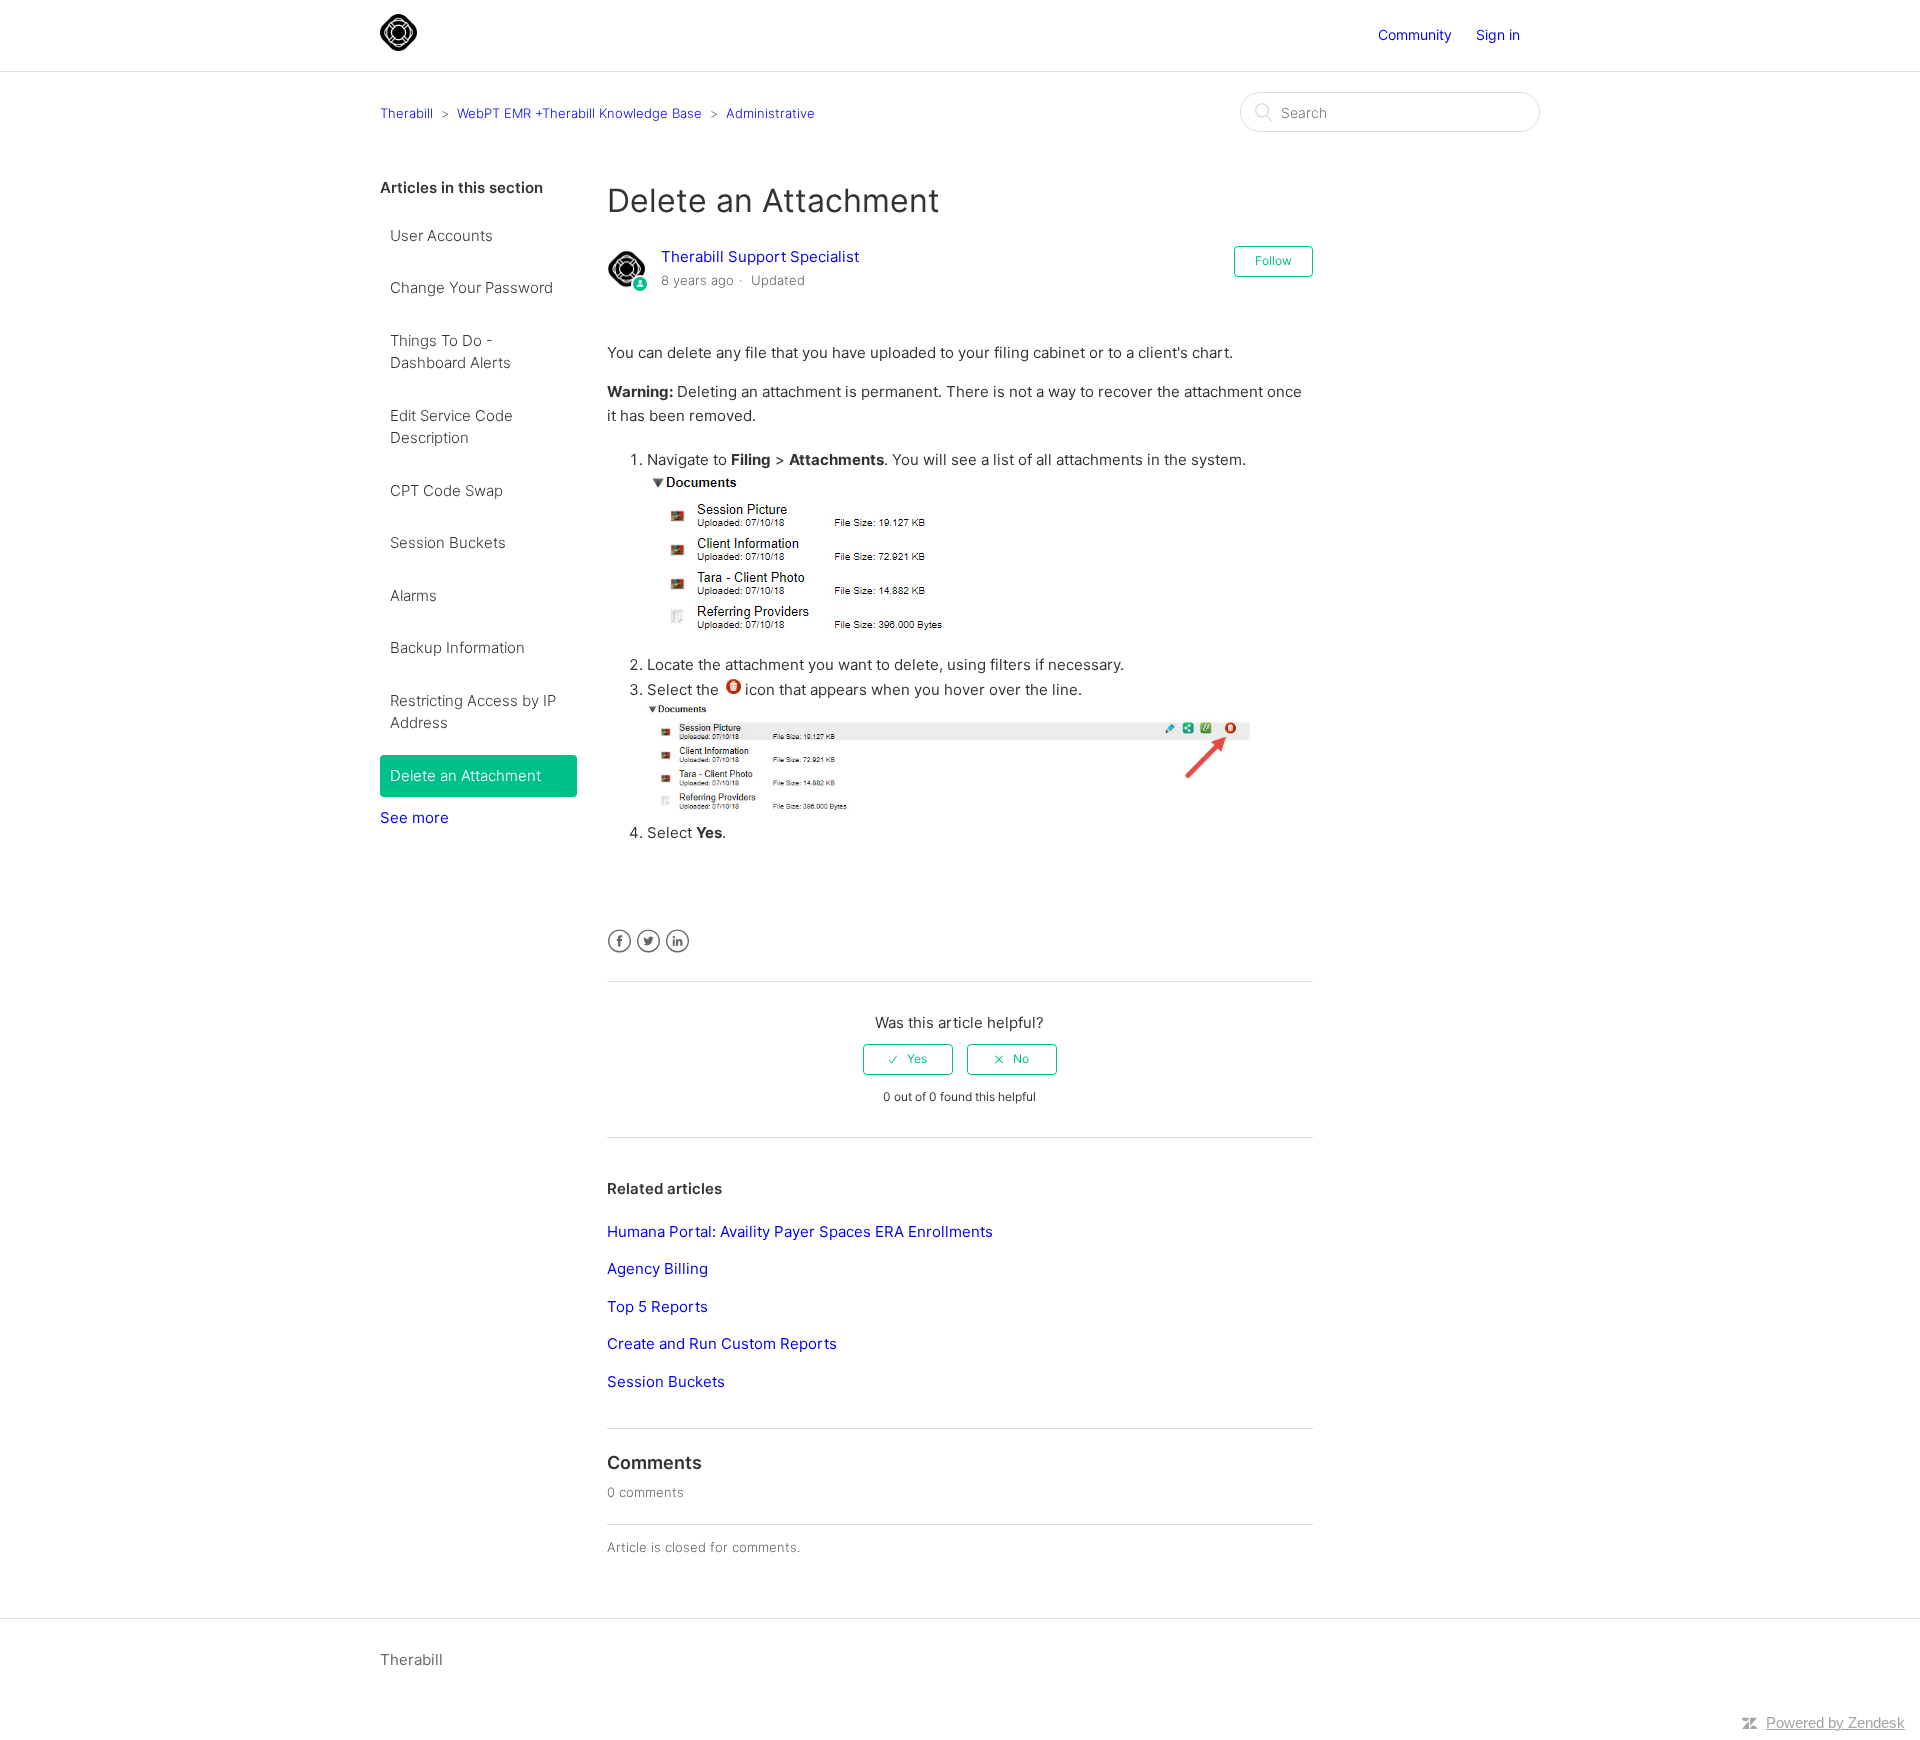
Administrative (770, 113)
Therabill (406, 113)
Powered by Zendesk (1835, 1722)
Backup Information (457, 647)
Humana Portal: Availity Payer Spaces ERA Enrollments (800, 1231)
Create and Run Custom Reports (722, 1343)
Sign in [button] (1498, 34)
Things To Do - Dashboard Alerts (450, 352)
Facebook (619, 941)
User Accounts (441, 235)
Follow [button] (1273, 260)
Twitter (648, 941)
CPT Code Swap (446, 490)
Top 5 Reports (657, 1306)
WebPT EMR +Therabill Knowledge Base (579, 113)
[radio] (908, 1059)
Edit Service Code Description (451, 427)
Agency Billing (657, 1268)
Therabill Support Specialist (760, 256)
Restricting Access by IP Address (473, 712)
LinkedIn (677, 941)
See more (414, 817)
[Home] (398, 45)
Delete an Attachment (465, 775)
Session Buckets (448, 542)
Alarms (413, 595)
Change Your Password (471, 287)
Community (1415, 34)
